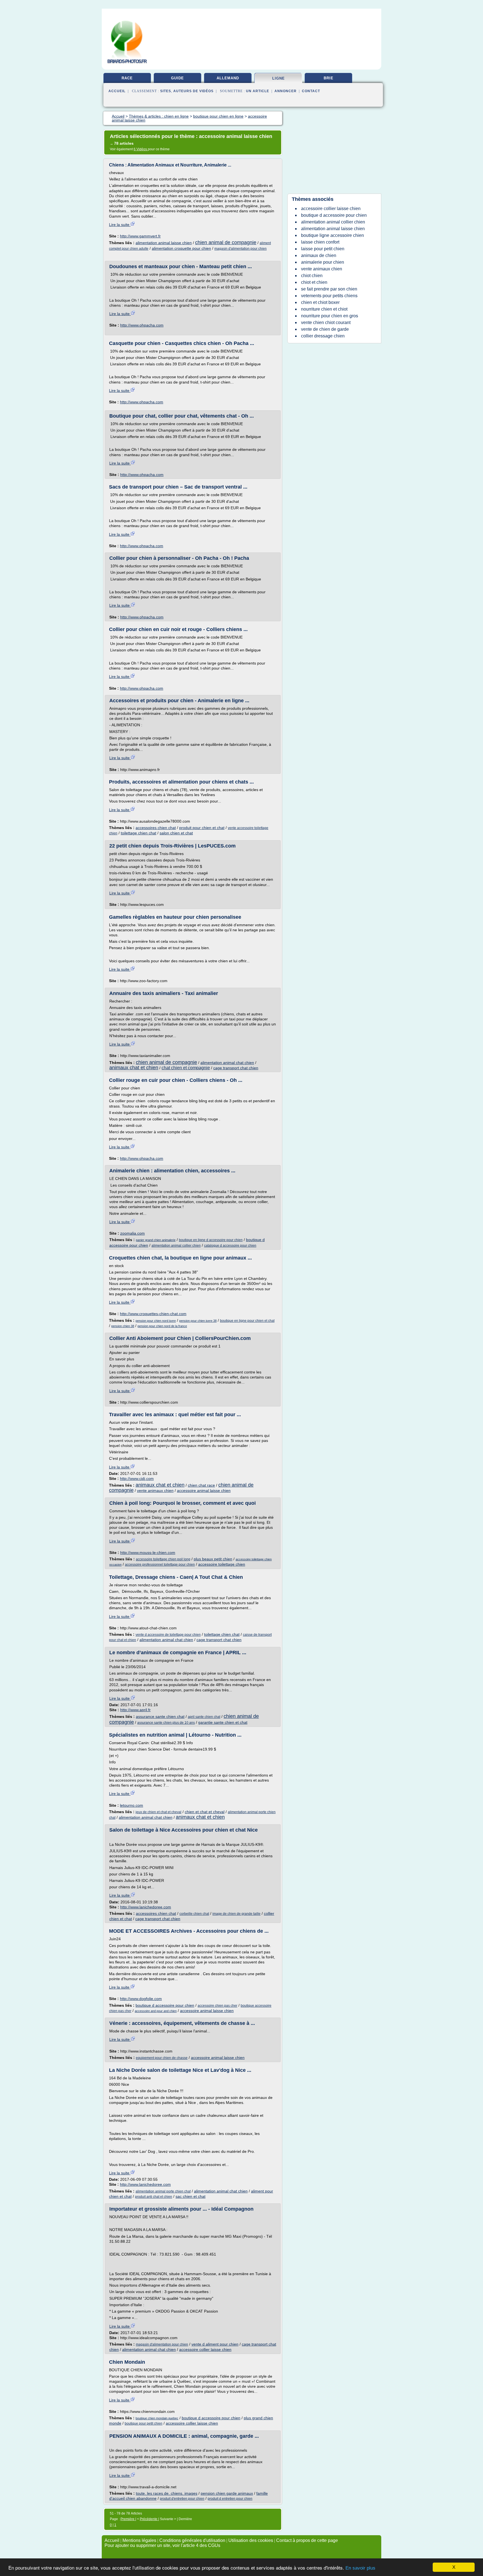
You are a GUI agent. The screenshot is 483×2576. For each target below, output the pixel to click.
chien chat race (201, 1485)
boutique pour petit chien (144, 2423)
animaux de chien (319, 255)
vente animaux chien (155, 1491)
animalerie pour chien (323, 262)
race (127, 78)
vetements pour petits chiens (329, 296)
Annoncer (286, 91)
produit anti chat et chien (154, 2197)
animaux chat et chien (134, 1068)
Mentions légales (139, 2540)
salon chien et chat (176, 833)
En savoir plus (360, 2568)
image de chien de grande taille (236, 1914)
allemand (228, 78)
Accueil (117, 91)
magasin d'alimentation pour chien (241, 249)
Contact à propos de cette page (307, 2540)
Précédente (149, 2519)
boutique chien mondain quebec (157, 2418)
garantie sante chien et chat (223, 1722)
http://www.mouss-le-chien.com (148, 1553)
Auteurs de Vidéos (193, 91)
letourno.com (132, 1805)
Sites (166, 91)
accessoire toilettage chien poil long (163, 1559)
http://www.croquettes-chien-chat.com (153, 1314)
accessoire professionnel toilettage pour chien (160, 1565)
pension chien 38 (123, 1326)
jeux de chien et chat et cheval (158, 1812)
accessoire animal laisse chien (204, 1491)
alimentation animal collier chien (176, 1246)
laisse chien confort (320, 242)
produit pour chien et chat (202, 828)
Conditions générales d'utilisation (192, 2540)
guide (177, 78)
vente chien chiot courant (326, 322)
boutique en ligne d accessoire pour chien (211, 1240)
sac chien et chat (190, 2196)
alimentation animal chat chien (227, 1063)
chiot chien (312, 276)
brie (329, 78)
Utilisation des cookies (251, 2540)
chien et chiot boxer (320, 302)
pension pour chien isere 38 (198, 1321)
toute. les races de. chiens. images (167, 2493)
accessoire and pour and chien (156, 2011)
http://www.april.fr (135, 1710)
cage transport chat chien (236, 1068)
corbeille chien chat (194, 1914)
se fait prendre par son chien (329, 289)
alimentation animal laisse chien (164, 243)
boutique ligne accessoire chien (332, 235)
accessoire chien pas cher (217, 2006)
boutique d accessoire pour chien (165, 2005)
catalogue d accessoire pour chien (230, 1246)
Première (128, 2519)
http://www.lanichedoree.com (146, 1907)
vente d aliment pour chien (215, 2344)
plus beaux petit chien (213, 1559)
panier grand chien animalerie (156, 1240)
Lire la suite (120, 225)
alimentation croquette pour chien (181, 248)
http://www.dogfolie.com (141, 1999)
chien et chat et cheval (205, 1812)
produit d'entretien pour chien (182, 2499)
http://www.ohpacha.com (142, 325)
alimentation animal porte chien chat (163, 2191)
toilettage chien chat (138, 833)
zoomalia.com (132, 1233)
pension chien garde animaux (227, 2493)
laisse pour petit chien (323, 249)
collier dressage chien (323, 336)
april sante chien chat (204, 1717)
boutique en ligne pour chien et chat (247, 1321)
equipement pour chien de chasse (162, 2058)
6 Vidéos (141, 149)
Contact (311, 91)
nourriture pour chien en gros (330, 316)
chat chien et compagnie (186, 1068)
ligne (279, 78)
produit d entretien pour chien (230, 2499)
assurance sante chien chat (160, 1716)
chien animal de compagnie (226, 242)
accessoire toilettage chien (222, 1564)
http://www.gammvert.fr (140, 236)
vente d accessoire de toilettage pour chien (168, 1635)
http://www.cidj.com (137, 1479)
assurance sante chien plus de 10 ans (166, 1723)
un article (258, 91)
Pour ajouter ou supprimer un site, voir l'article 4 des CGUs (162, 2545)
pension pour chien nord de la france (162, 1326)
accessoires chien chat (156, 828)
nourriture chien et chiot (324, 309)
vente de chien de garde (325, 329)
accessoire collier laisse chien (205, 2349)
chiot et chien (314, 282)
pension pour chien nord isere (156, 1321)
